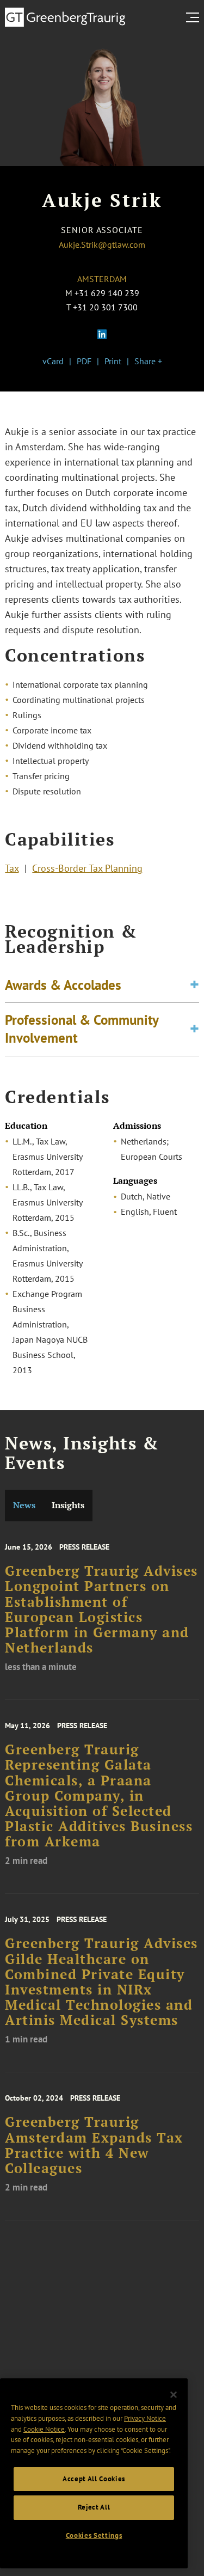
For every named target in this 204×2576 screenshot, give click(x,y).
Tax (12, 868)
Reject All (94, 2507)
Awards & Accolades (63, 985)
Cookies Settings (94, 2535)
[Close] (174, 2395)
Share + (148, 361)
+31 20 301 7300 (105, 307)
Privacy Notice (145, 2418)
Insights (68, 1505)
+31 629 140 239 (107, 293)
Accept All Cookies (94, 2479)
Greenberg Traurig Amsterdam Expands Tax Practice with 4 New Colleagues (94, 2145)
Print (113, 361)
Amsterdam (102, 279)
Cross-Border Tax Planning (87, 868)
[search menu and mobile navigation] (195, 17)
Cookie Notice (44, 2429)
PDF (84, 361)
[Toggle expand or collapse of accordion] (194, 985)
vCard (53, 361)
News (24, 1505)
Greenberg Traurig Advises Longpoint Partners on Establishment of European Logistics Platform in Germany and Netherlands (101, 1609)
